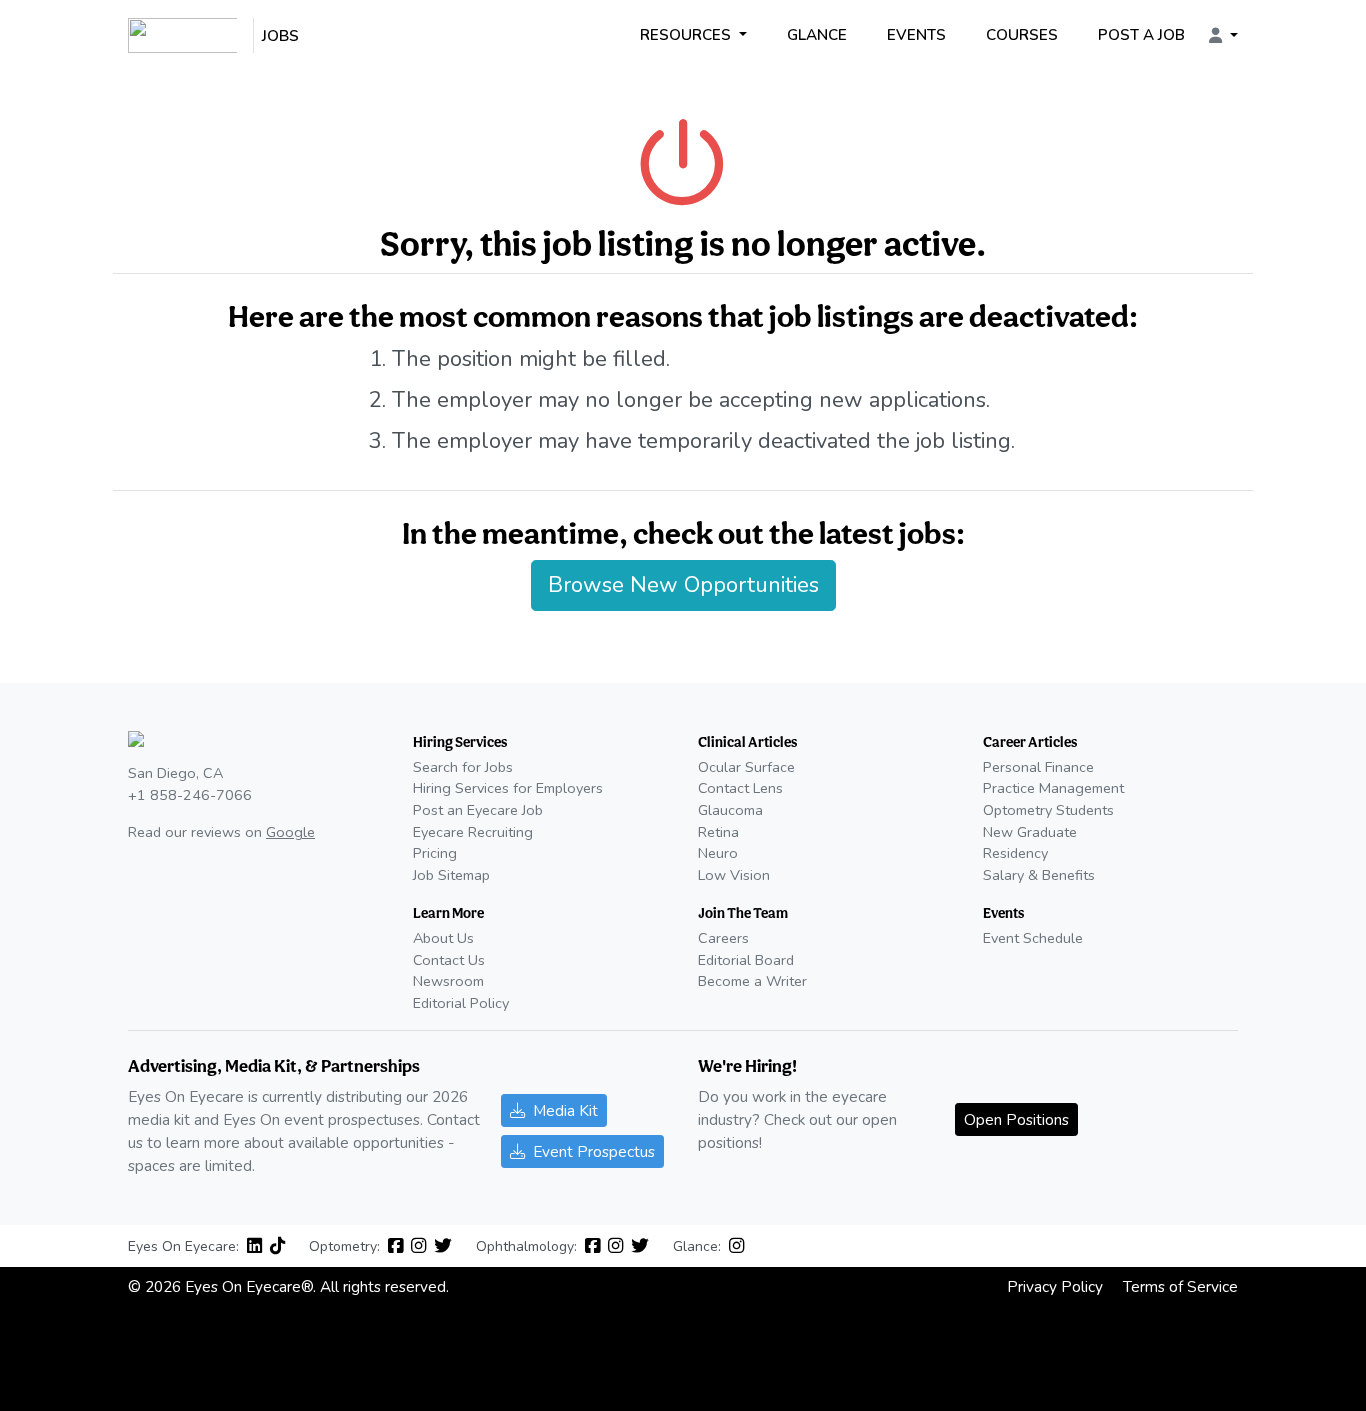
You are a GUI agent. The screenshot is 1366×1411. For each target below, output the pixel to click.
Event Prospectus (594, 1151)
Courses (1022, 35)
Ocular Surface (746, 767)
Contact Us (449, 960)
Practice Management (1053, 788)
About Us (443, 938)
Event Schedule (1033, 938)
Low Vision (734, 875)
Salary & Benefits (1039, 875)
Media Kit (565, 1110)
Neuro (718, 853)
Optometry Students (1048, 810)
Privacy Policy (1055, 1286)
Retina (718, 832)
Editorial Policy (461, 1003)
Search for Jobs (463, 767)
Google (290, 832)
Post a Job (1141, 35)
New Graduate (1030, 832)
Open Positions (1016, 1119)
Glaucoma (730, 810)
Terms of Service (1180, 1286)
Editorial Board (746, 960)
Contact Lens (740, 788)
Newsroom (448, 981)
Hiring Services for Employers (508, 788)
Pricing (435, 853)
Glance (817, 35)
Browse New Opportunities (683, 585)
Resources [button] (687, 35)
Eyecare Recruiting (473, 832)
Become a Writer (752, 981)
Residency (1015, 853)
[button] (1223, 36)
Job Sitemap (451, 875)
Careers (723, 938)
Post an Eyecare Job (478, 810)
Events (916, 35)
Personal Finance (1038, 767)
